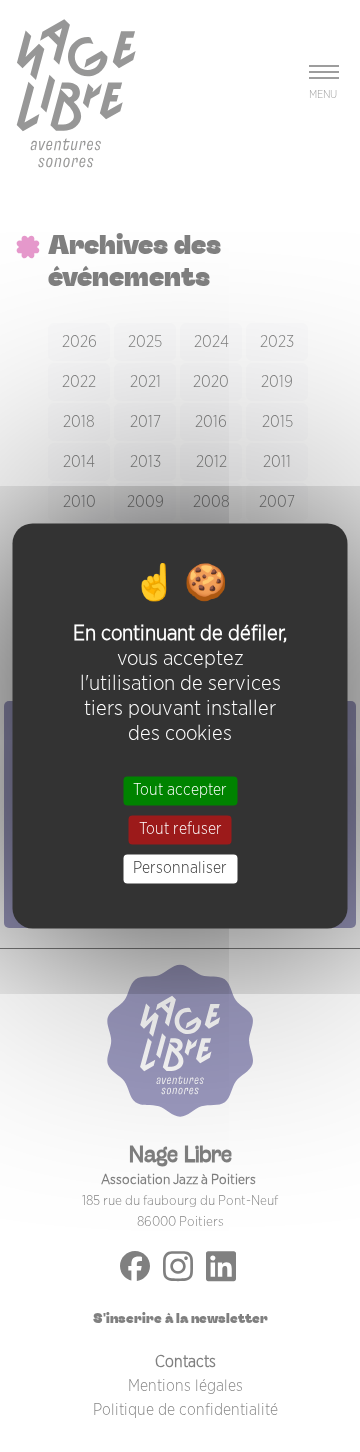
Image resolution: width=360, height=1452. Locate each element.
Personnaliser (180, 868)
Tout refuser (180, 829)
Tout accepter (180, 790)
